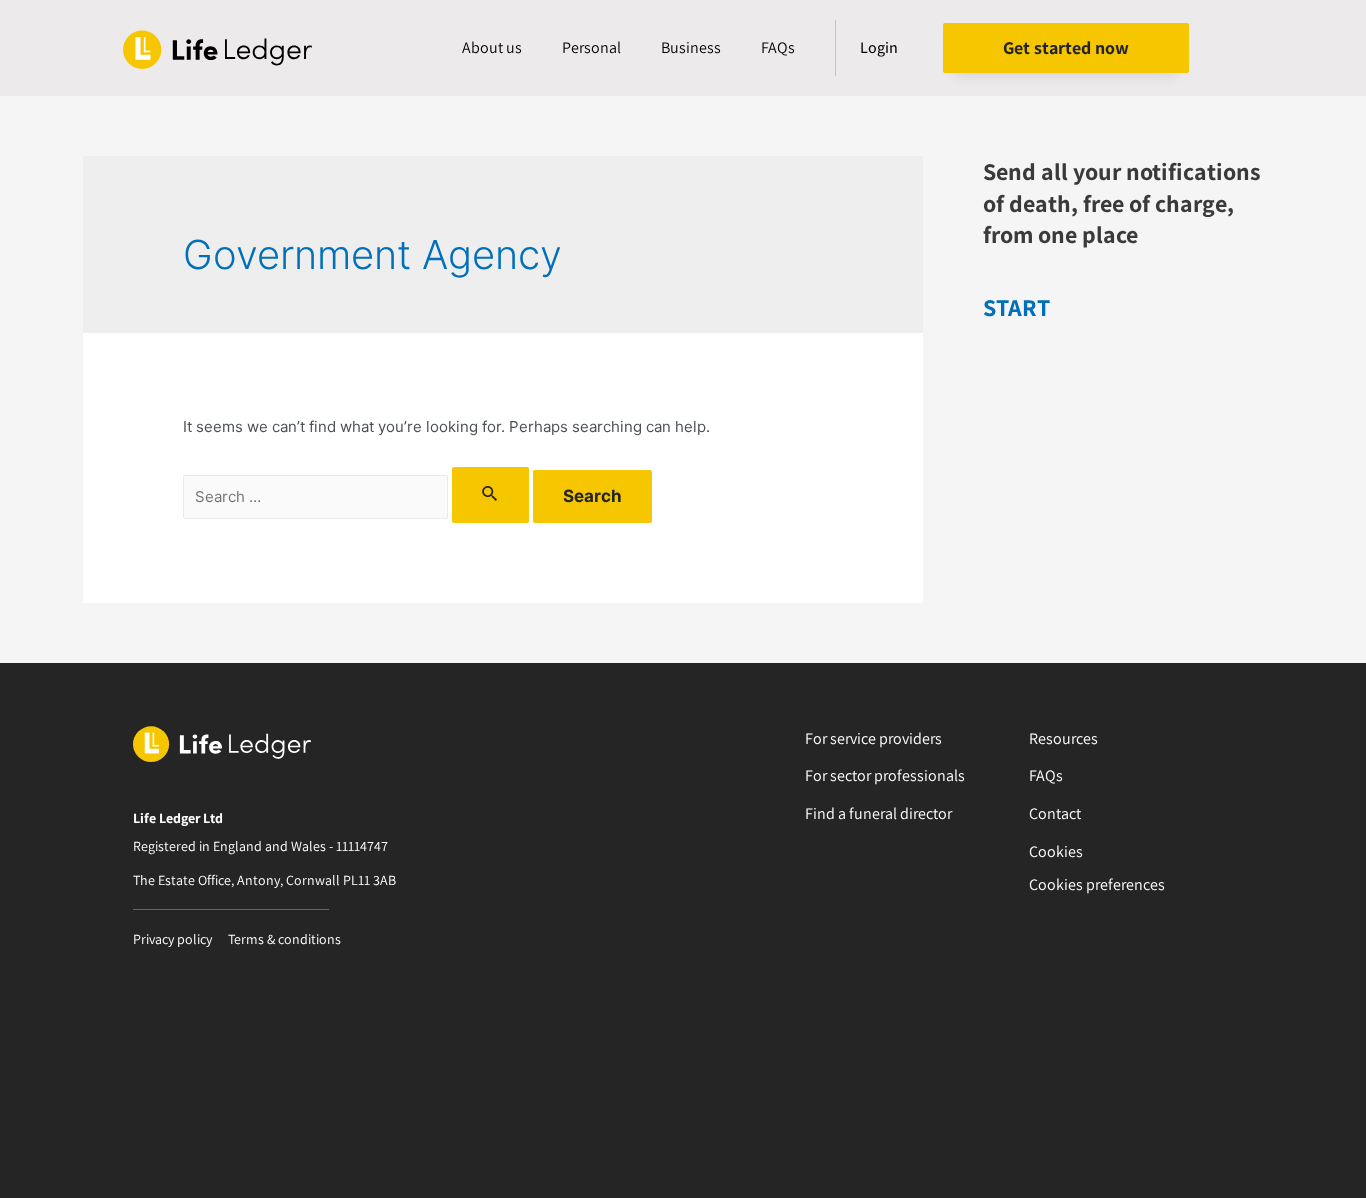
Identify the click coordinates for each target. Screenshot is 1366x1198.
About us (492, 47)
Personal (591, 47)
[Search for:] (358, 496)
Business (691, 47)
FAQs (778, 47)
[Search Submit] (490, 494)
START (1016, 307)
